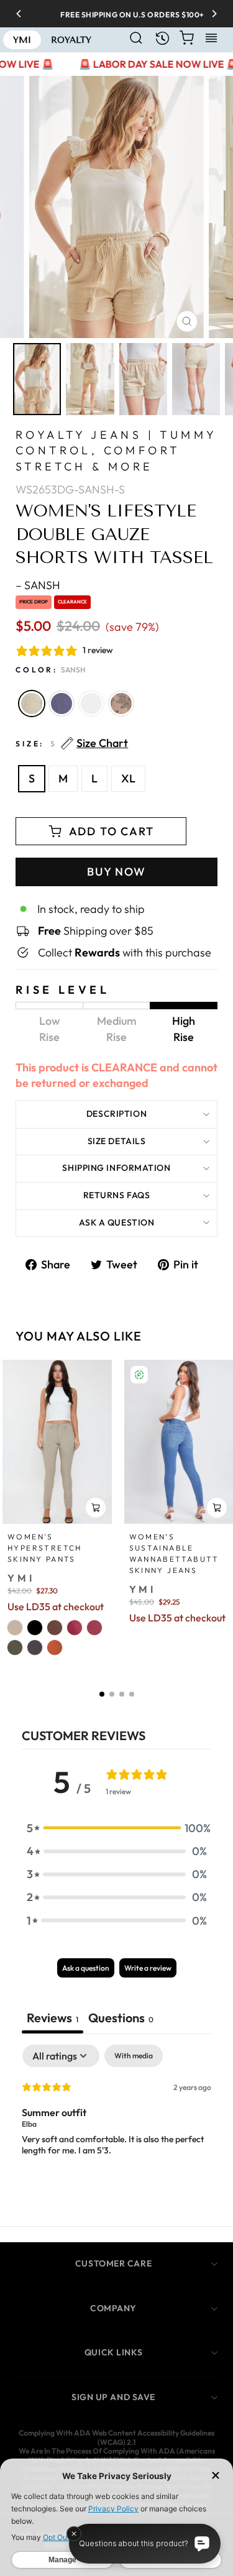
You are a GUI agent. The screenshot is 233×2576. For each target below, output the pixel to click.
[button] (102, 1694)
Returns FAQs (117, 1195)
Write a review (148, 1968)
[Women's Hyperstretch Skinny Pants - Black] (35, 1628)
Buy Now (116, 872)
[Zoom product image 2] (90, 379)
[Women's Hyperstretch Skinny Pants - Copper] (55, 1648)
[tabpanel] (116, 2124)
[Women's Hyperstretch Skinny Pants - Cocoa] (55, 1628)
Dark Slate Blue (62, 704)
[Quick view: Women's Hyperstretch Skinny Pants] (96, 1508)
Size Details (117, 1141)
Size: (72, 744)
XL (128, 778)
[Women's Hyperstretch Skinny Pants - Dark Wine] (94, 1628)
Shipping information (116, 1168)
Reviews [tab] (53, 2018)
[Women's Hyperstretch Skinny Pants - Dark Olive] (15, 1648)
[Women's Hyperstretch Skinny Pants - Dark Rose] (75, 1628)
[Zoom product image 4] (196, 379)
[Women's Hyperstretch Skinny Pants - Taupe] (15, 1628)
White (91, 704)
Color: (51, 670)
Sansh (32, 704)
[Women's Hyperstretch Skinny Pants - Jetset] (35, 1648)
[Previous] (23, 14)
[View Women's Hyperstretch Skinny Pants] (57, 1442)
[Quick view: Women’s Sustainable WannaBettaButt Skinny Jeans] (217, 1508)
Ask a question (117, 1222)
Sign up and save (113, 2397)
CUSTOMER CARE (113, 2263)
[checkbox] (134, 2056)
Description (116, 1114)
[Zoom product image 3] (143, 379)
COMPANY (113, 2308)
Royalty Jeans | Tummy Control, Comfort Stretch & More (116, 450)
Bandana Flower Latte (121, 704)
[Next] (210, 14)
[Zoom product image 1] (37, 379)
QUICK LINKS (113, 2352)
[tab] (121, 2019)
